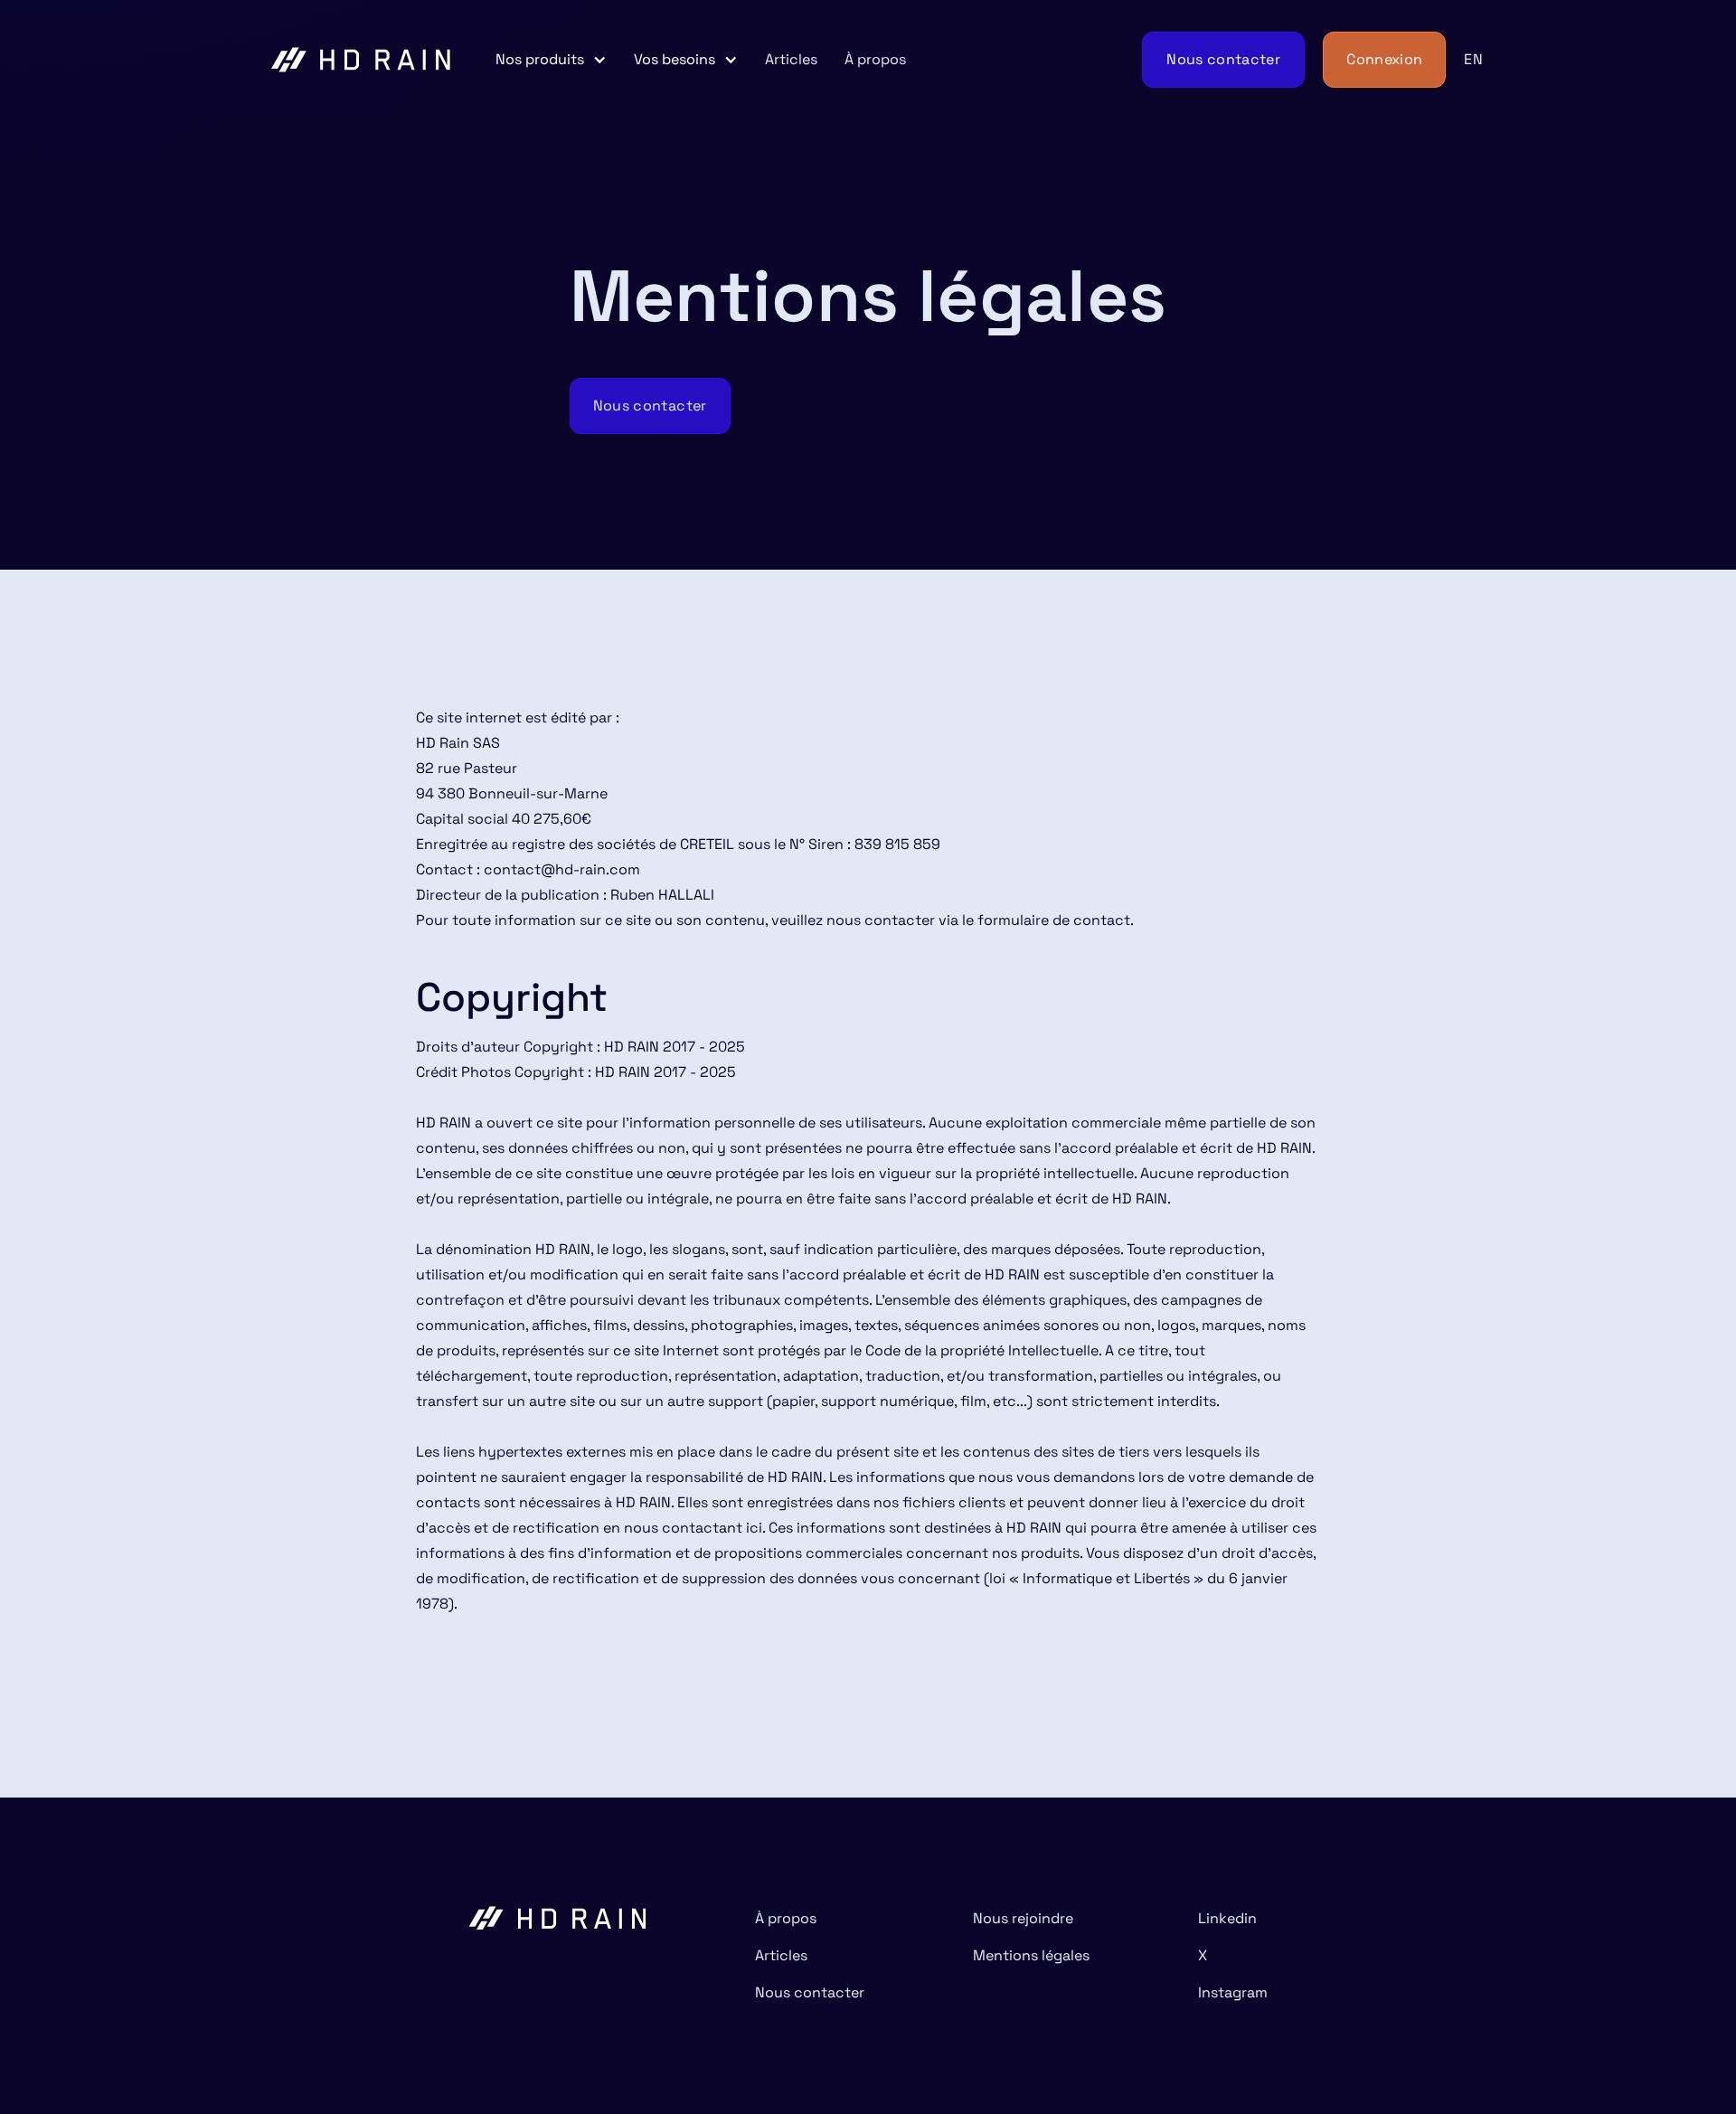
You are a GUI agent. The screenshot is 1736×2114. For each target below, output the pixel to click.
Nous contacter (810, 1992)
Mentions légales (1031, 1955)
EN (1473, 59)
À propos (875, 59)
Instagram (1233, 1992)
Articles (791, 59)
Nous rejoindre (1023, 1918)
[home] (362, 60)
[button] (551, 60)
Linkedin (1227, 1918)
